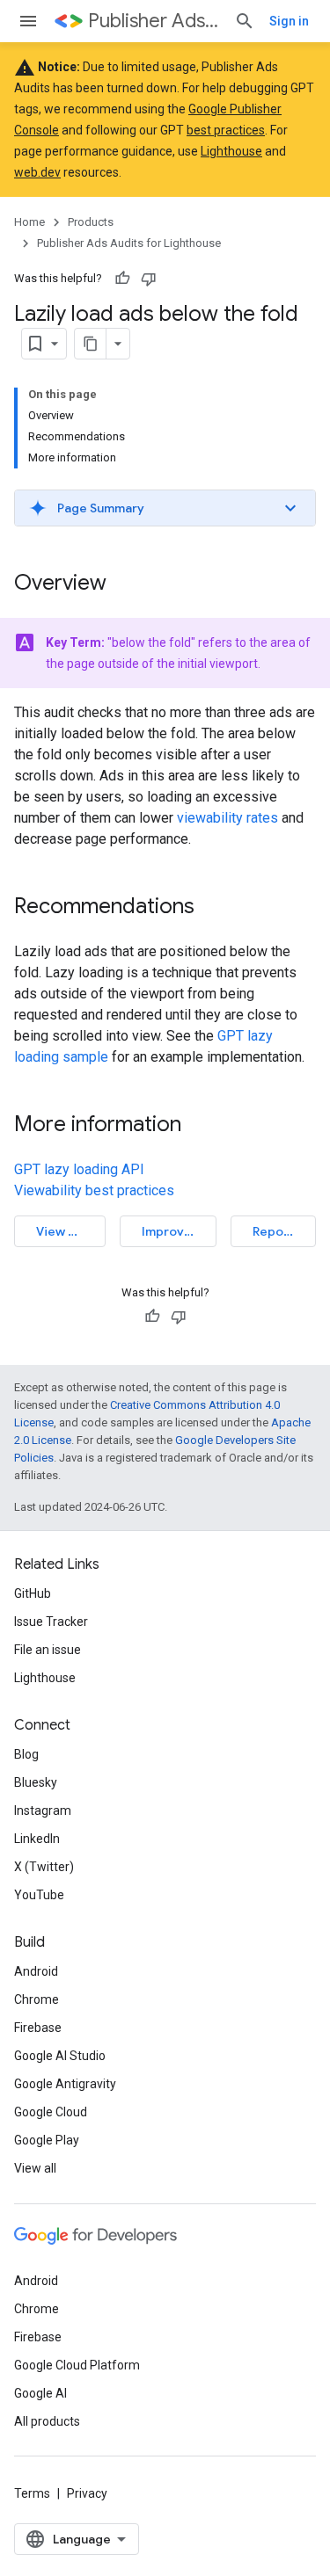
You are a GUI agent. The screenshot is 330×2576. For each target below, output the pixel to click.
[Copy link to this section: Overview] (124, 584)
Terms (32, 2493)
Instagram (43, 1810)
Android (36, 1971)
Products (91, 222)
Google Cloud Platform (77, 2365)
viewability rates (227, 818)
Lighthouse (231, 151)
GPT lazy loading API (79, 1169)
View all (35, 2168)
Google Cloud (51, 2112)
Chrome (37, 1999)
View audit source (71, 1231)
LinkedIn (37, 1839)
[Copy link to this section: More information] (199, 1126)
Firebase (38, 2028)
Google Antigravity (65, 2084)
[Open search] (245, 21)
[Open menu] (28, 21)
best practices (226, 130)
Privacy (87, 2493)
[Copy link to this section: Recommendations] (212, 908)
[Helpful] (122, 279)
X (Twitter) (44, 1867)
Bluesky (36, 1782)
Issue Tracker (51, 1622)
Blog (26, 1754)
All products (47, 2421)
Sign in (289, 21)
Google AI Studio (60, 2056)
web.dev (37, 172)
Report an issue (284, 1231)
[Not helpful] (149, 279)
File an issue (48, 1650)
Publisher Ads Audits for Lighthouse (154, 21)
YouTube (39, 1895)
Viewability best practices (94, 1190)
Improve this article (179, 1231)
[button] (165, 508)
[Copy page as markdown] (91, 344)
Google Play (47, 2140)
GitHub (33, 1593)
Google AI (40, 2393)
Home (29, 222)
